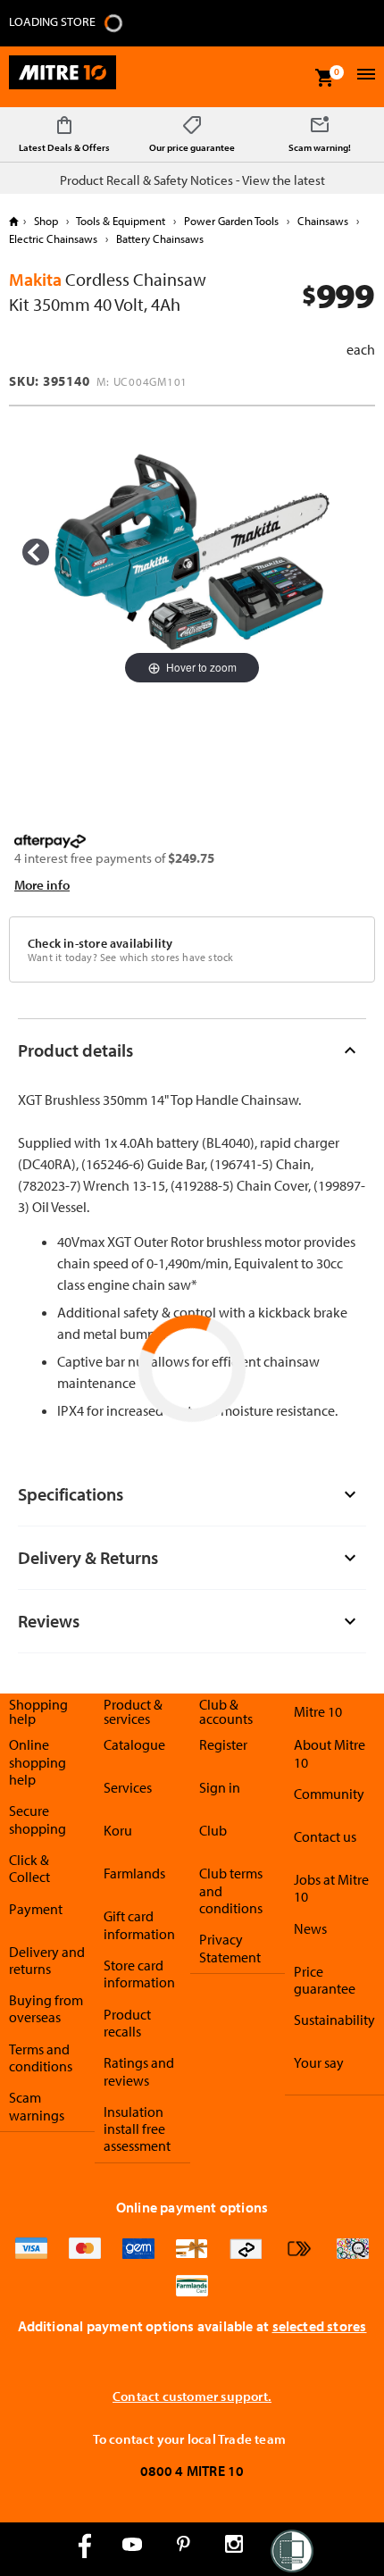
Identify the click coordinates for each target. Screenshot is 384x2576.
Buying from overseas (46, 2008)
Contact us (325, 1836)
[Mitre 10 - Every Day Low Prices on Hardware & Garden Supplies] (63, 77)
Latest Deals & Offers (64, 147)
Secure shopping (38, 1819)
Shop (46, 221)
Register (223, 1744)
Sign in (220, 1787)
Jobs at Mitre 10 (331, 1888)
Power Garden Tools (231, 221)
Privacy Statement (230, 1948)
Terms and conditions (41, 2057)
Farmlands (134, 1873)
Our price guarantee (192, 147)
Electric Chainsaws (54, 238)
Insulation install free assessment (137, 2129)
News (310, 1928)
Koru (118, 1830)
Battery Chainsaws (159, 238)
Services (128, 1787)
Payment (36, 1909)
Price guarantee (325, 1980)
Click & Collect (29, 1868)
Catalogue (134, 1744)
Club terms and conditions (231, 1890)
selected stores (320, 2326)
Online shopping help (38, 1762)
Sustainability (334, 2020)
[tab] (192, 1050)
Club (213, 1830)
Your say (319, 2062)
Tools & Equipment (121, 221)
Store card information (139, 1974)
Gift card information (139, 1924)
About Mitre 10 (330, 1753)
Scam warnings (37, 2106)
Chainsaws (323, 221)
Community (329, 1794)
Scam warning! (320, 147)
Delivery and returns (47, 1960)
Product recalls (127, 2023)
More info (42, 885)
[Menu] (364, 76)
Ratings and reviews (139, 2071)
